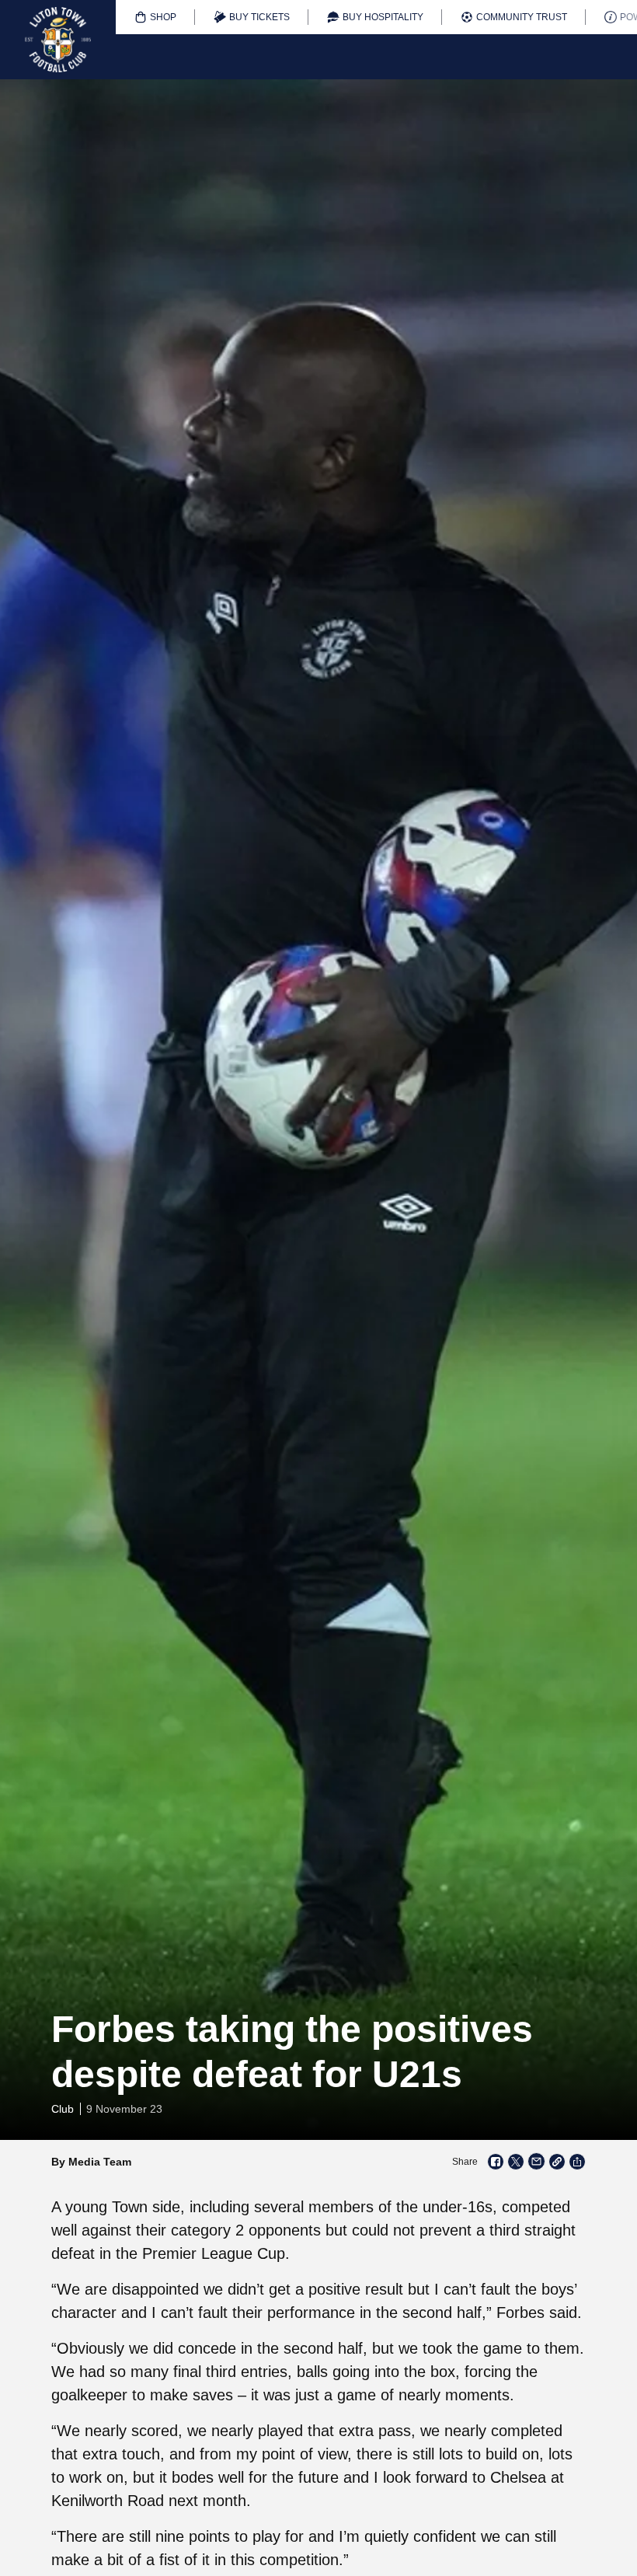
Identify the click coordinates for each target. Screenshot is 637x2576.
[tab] (155, 17)
